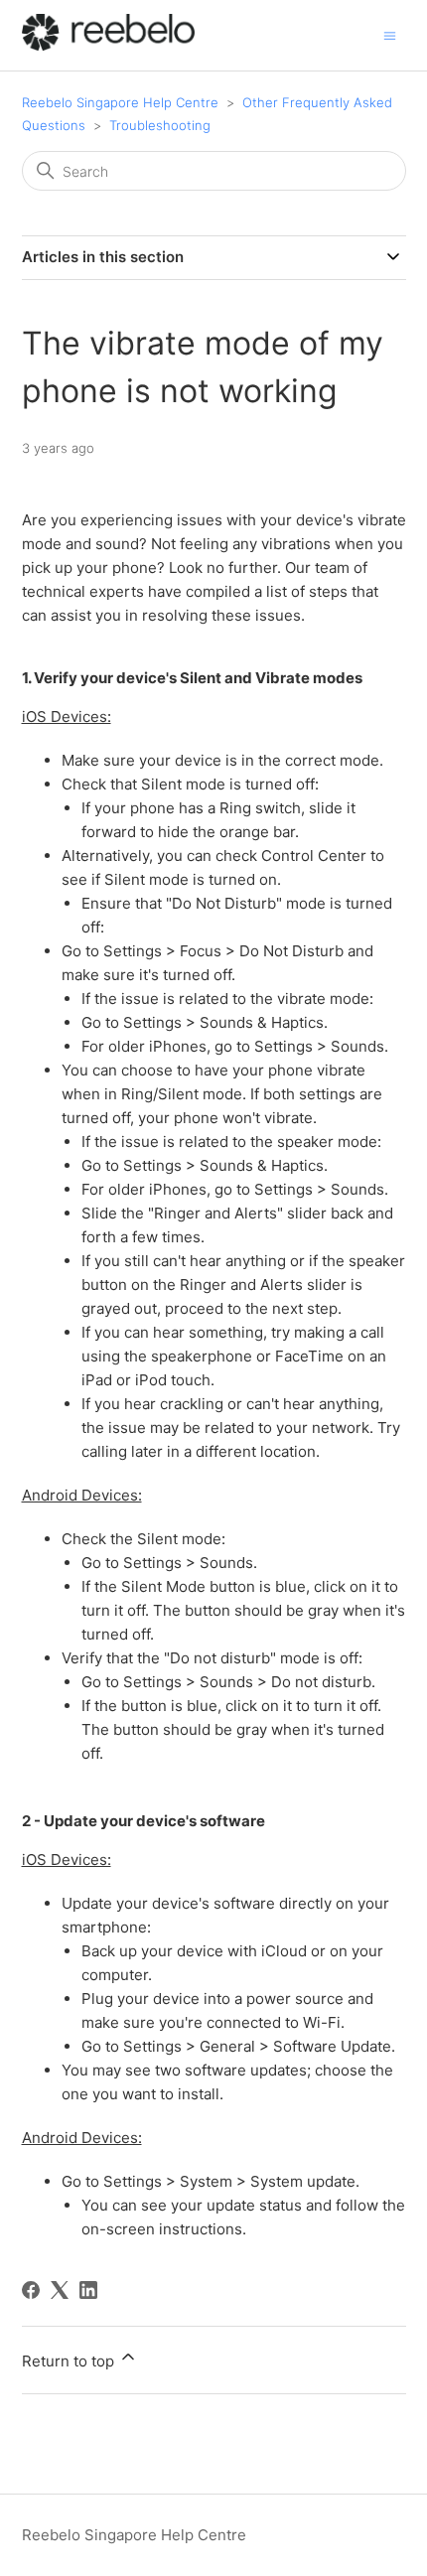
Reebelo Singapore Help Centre (120, 102)
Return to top (70, 2361)
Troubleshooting (160, 125)
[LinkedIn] (88, 2290)
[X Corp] (60, 2290)
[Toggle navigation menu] (390, 34)
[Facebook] (31, 2290)
